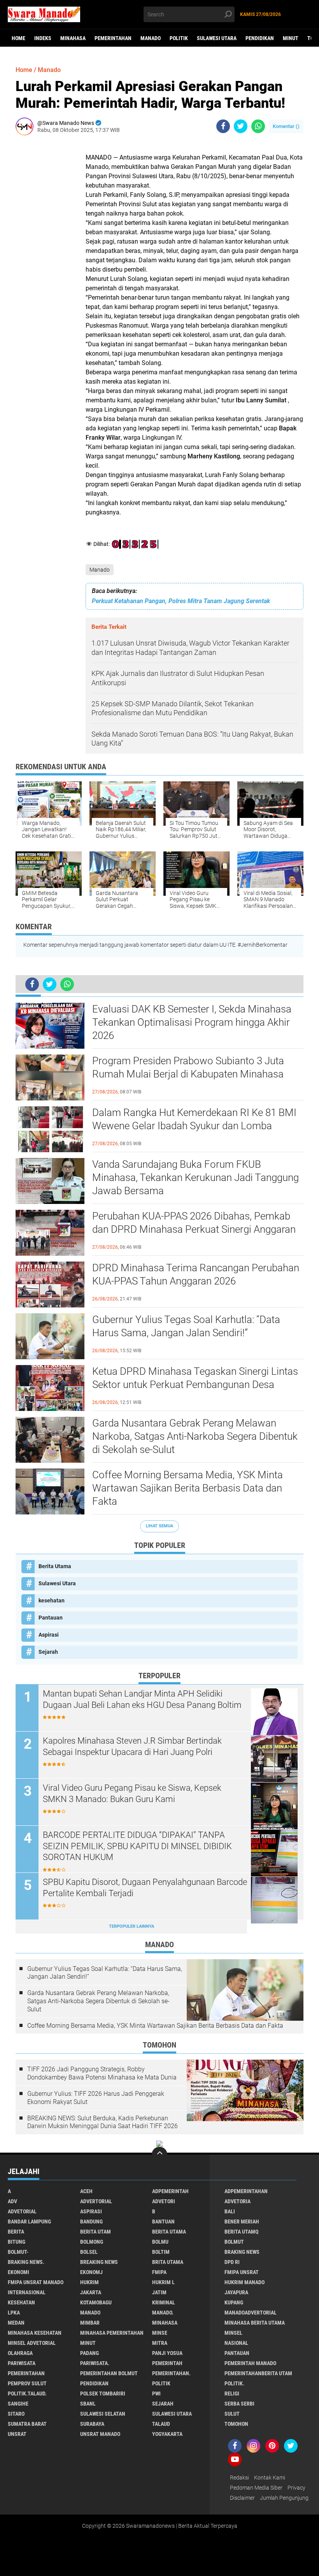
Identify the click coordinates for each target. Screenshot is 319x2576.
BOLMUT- (18, 2252)
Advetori (164, 2201)
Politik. (234, 2383)
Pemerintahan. (171, 2373)
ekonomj (91, 2272)
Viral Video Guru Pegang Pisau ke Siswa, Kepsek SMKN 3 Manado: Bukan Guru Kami (132, 1793)
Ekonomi (18, 2272)
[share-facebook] (223, 126)
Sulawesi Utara (217, 38)
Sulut (232, 2414)
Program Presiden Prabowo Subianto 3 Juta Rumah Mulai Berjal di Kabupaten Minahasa (188, 1067)
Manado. (163, 2313)
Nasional (236, 2343)
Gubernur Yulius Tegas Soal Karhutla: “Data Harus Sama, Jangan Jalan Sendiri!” (186, 1326)
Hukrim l (163, 2282)
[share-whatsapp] (258, 126)
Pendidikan (260, 38)
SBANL (88, 2404)
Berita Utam (96, 2232)
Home (18, 38)
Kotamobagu (96, 2302)
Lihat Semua (159, 1526)
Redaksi (239, 2478)
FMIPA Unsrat (242, 2272)
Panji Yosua (167, 2353)
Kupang (234, 2302)
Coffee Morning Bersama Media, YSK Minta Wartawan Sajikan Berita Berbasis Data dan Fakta (188, 1488)
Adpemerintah (170, 2191)
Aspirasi (49, 1635)
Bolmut (234, 2242)
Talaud (161, 2424)
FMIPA (159, 2272)
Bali (230, 2211)
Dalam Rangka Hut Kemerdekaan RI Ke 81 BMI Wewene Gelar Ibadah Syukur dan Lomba (194, 1119)
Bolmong (92, 2242)
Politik (179, 38)
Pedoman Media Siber (256, 2488)
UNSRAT (17, 2434)
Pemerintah (167, 2363)
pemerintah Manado (250, 2363)
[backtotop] (159, 2155)
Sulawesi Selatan (103, 2414)
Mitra (160, 2343)
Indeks (43, 38)
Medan (16, 2323)
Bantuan (163, 2222)
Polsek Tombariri (103, 2394)
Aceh (86, 2191)
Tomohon (236, 2424)
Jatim (159, 2292)
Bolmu (160, 2242)
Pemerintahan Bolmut (109, 2373)
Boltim (161, 2252)
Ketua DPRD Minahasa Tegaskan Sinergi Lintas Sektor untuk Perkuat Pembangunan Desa (195, 1378)
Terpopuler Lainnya (131, 1926)
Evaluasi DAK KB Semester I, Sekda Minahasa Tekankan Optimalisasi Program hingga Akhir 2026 (192, 1022)
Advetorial (22, 2211)
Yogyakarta (167, 2434)
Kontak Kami (270, 2478)
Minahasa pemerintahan (112, 2333)
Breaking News (99, 2262)
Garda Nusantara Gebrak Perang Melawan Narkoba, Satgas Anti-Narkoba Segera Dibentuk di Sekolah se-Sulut (195, 1436)
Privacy (296, 2488)
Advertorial (96, 2201)
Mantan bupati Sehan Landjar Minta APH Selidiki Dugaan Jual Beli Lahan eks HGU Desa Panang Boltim (142, 1699)
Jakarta (91, 2292)
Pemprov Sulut (27, 2383)
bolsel (89, 2252)
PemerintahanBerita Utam (258, 2373)
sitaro (16, 2414)
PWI (156, 2394)
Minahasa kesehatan (35, 2333)
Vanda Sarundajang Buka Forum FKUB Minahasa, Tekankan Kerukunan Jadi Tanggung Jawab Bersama (195, 1177)
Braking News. (26, 2262)
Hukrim (89, 2282)
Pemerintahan (113, 38)
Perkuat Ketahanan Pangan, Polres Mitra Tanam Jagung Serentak (181, 601)
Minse (160, 2333)
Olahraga (20, 2353)
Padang (89, 2353)
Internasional (27, 2292)
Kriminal (164, 2302)
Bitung (17, 2242)
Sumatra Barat (27, 2424)
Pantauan (51, 1618)
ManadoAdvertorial (251, 2313)
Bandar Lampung (29, 2222)
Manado (151, 38)
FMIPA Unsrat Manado (36, 2282)
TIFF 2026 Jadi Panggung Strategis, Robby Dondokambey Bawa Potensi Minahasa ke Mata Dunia (102, 2073)
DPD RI (232, 2262)
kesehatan (52, 1600)
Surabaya (92, 2424)
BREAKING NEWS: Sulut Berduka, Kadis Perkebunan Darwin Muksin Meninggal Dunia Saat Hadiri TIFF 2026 (103, 2122)
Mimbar (90, 2323)
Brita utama (168, 2262)
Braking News (242, 2252)
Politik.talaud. (27, 2394)
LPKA (14, 2313)
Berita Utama (55, 1566)
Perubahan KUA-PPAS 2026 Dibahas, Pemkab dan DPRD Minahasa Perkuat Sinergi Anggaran (194, 1223)
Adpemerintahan (246, 2191)
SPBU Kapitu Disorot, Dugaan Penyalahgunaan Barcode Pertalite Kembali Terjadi (145, 1888)
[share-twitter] (241, 126)
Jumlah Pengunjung (284, 2498)
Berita (16, 2232)
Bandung (91, 2222)
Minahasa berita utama (255, 2323)
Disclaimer (242, 2498)
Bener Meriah (242, 2222)
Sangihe (18, 2404)
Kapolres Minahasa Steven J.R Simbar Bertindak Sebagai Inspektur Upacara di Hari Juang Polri (132, 1746)
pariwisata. (95, 2363)
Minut (291, 38)
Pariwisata (22, 2363)
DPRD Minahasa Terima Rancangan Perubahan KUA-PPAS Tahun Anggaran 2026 (196, 1274)
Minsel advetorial (32, 2343)
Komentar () (286, 126)
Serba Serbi (239, 2404)
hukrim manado (245, 2282)
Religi (232, 2394)
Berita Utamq (241, 2232)
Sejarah (48, 1652)
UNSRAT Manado (100, 2434)
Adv (12, 2201)
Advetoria (237, 2201)
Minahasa (73, 38)
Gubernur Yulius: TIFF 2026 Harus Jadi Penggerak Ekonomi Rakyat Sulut (96, 2098)
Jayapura (236, 2292)
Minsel (233, 2333)
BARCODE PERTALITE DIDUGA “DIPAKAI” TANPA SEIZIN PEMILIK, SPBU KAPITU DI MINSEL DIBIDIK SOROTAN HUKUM (137, 1846)
